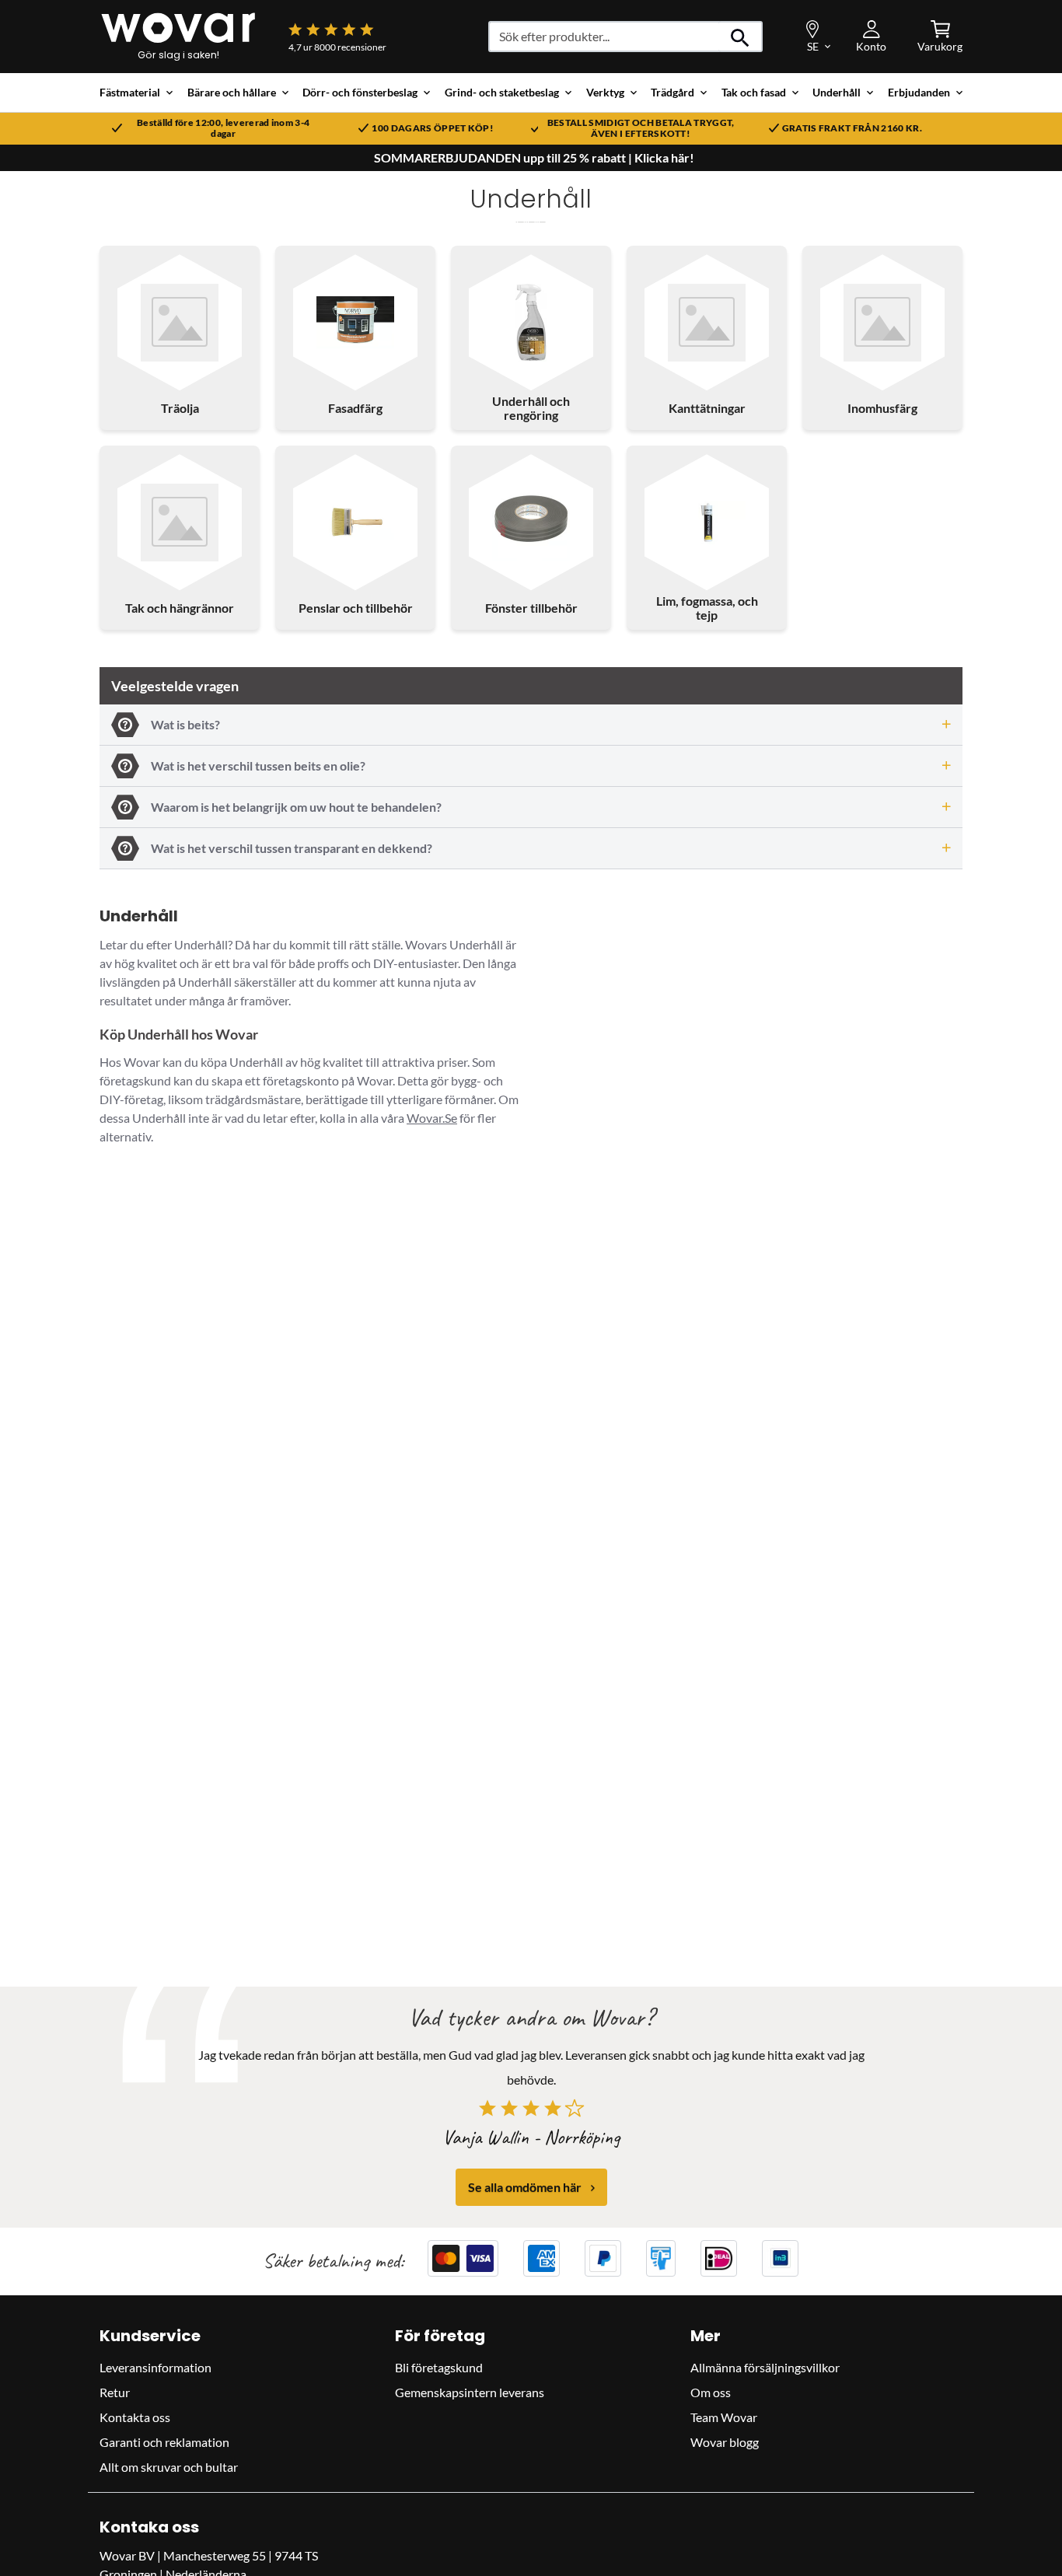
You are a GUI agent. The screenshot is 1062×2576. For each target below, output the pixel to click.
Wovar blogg (725, 2442)
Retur (115, 2392)
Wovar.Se (432, 1118)
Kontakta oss (135, 2417)
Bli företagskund (439, 2367)
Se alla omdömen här (525, 2188)
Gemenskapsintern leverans (470, 2392)
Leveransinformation (155, 2367)
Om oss (711, 2392)
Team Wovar (724, 2417)
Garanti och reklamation (164, 2442)
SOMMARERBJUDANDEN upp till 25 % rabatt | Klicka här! (534, 158)
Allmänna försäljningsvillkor (765, 2367)
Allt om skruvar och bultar (169, 2467)
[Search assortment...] (741, 37)
